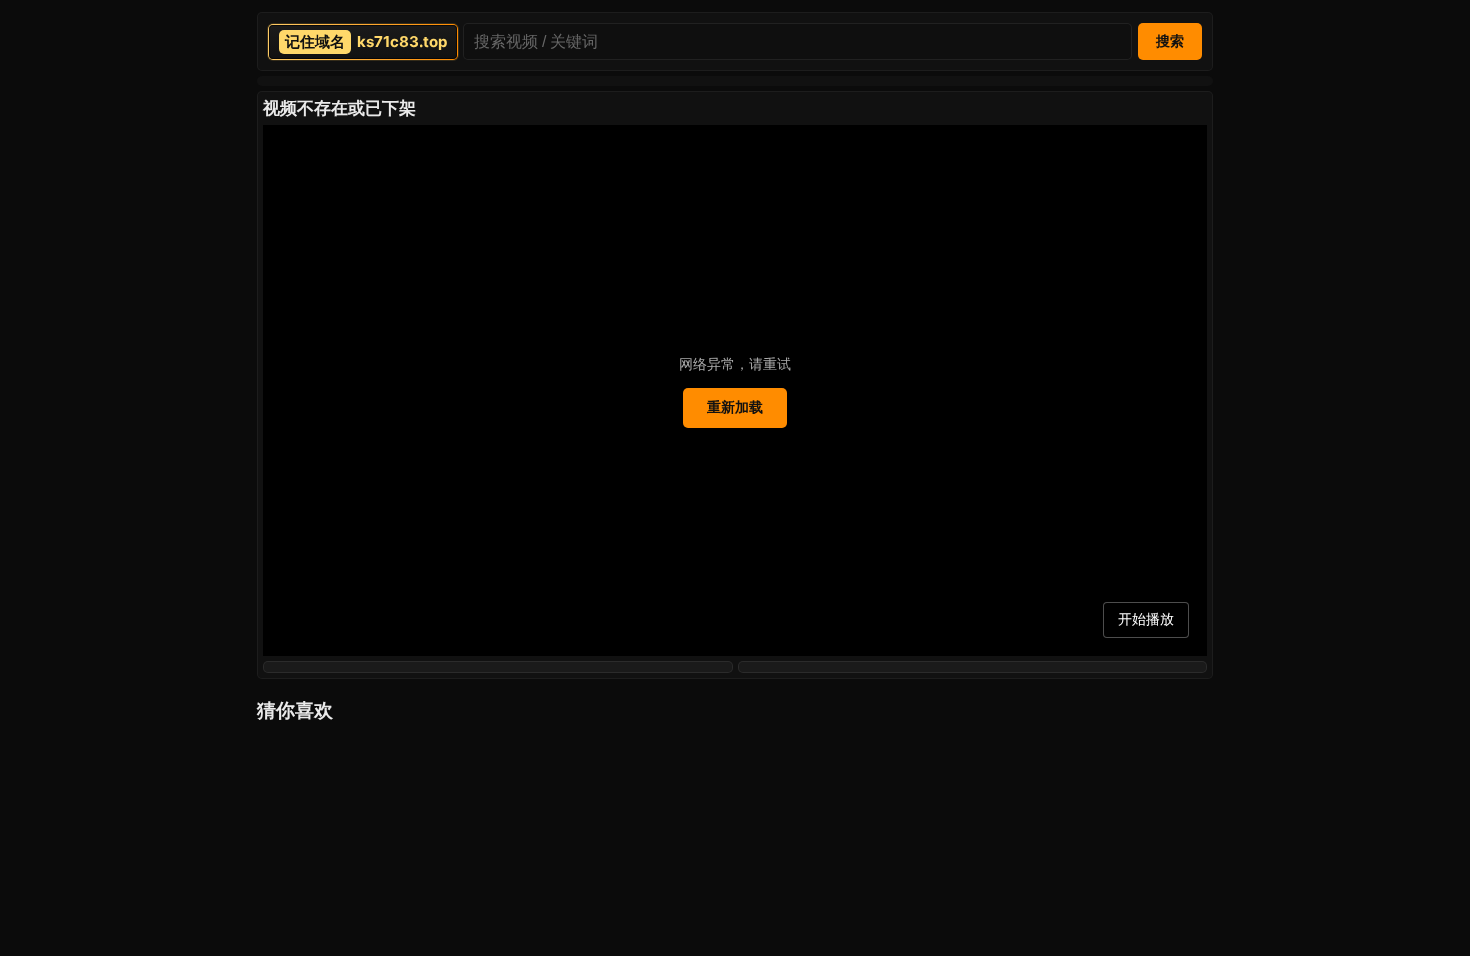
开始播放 (1146, 619)
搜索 (1170, 41)
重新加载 (735, 407)
